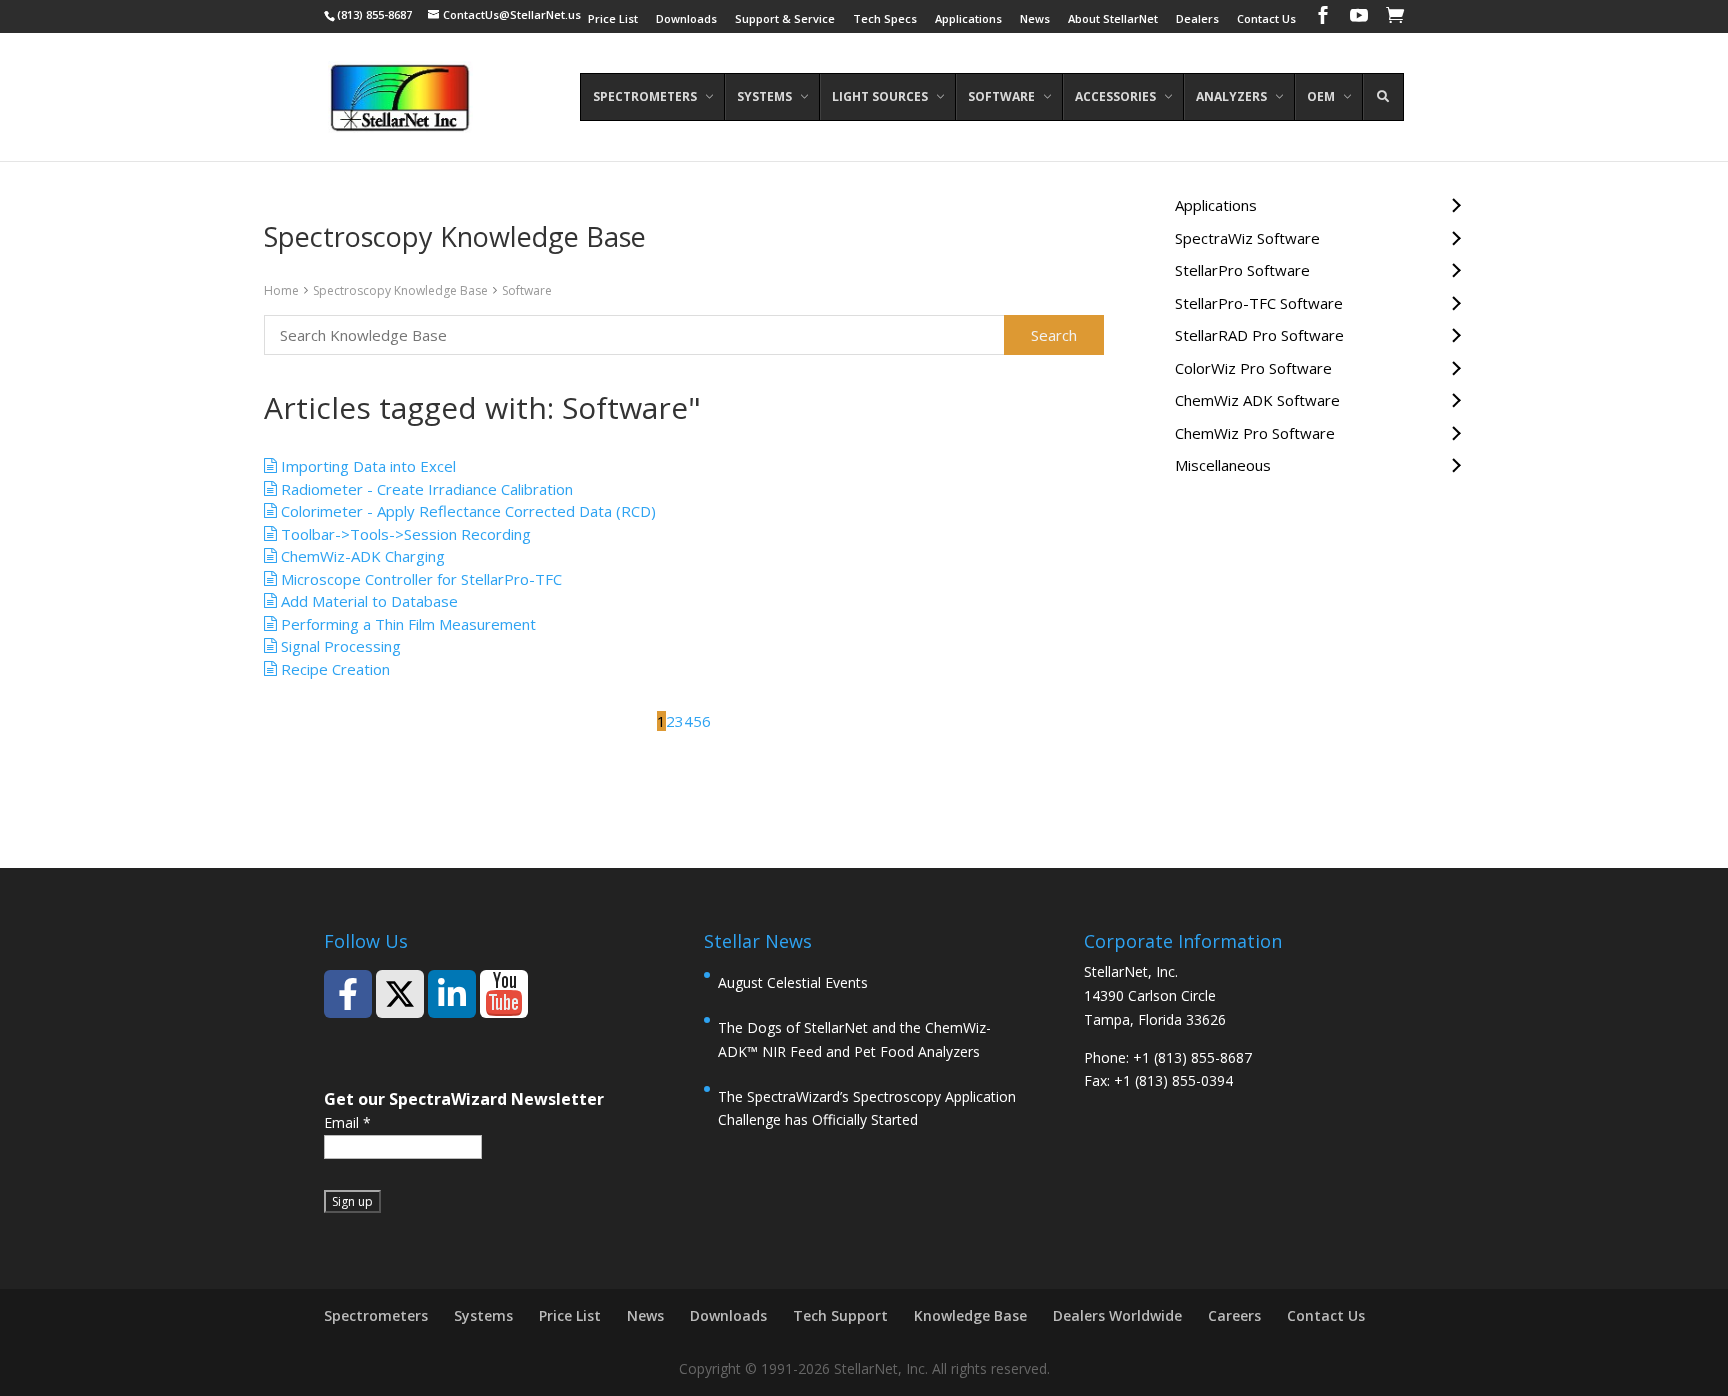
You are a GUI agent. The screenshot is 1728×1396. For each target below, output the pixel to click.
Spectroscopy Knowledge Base (400, 290)
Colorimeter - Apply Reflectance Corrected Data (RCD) (466, 511)
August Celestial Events (793, 982)
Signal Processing (339, 646)
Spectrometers (376, 1315)
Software (527, 290)
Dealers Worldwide (1117, 1315)
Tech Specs (885, 19)
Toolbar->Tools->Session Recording (404, 534)
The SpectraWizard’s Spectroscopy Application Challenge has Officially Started (867, 1108)
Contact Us (1266, 19)
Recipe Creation (333, 669)
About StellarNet (1113, 19)
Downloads (686, 19)
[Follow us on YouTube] (504, 994)
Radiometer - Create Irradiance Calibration (425, 489)
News (1035, 19)
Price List (613, 19)
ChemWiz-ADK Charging (361, 556)
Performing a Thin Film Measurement (406, 624)
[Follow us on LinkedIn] (452, 994)
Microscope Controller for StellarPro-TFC (419, 579)
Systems (483, 1315)
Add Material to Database (367, 601)
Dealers (1197, 19)
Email (347, 1122)
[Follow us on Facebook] (348, 994)
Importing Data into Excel (366, 466)
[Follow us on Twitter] (400, 994)
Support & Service (785, 19)
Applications (968, 19)
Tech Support (840, 1315)
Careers (1234, 1315)
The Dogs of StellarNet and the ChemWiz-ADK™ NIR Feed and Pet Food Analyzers (854, 1039)
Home (281, 290)
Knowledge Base (970, 1315)
